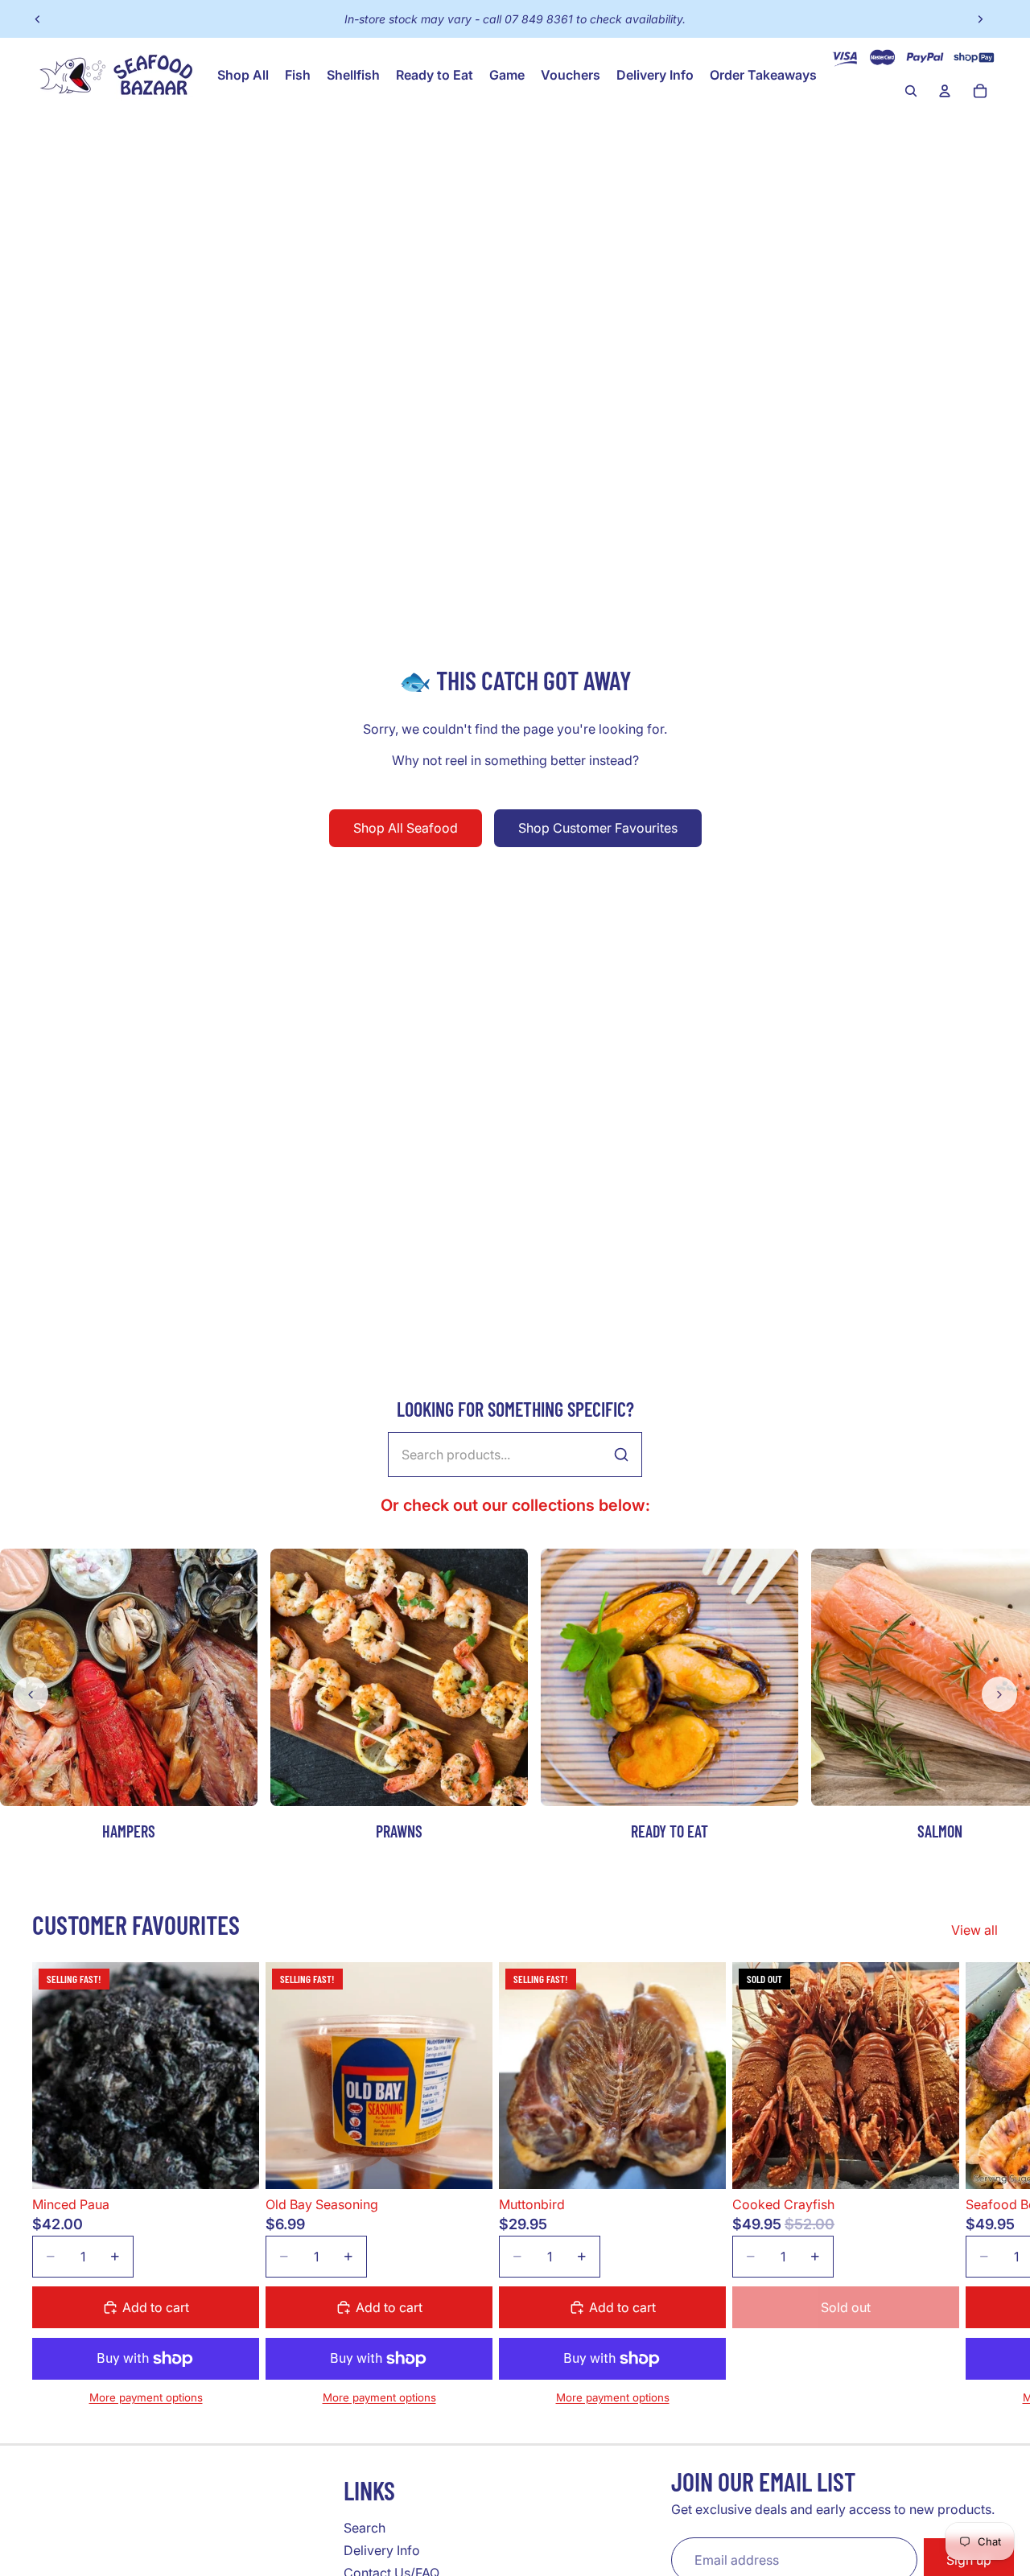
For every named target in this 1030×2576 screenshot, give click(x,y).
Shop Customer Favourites (598, 828)
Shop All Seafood (406, 828)
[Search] (911, 91)
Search (365, 2528)
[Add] (234, 2164)
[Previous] (31, 1694)
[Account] (945, 91)
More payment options (146, 2397)
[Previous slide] (38, 19)
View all (974, 1930)
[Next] (999, 1694)
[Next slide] (980, 19)
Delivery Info (382, 2550)
